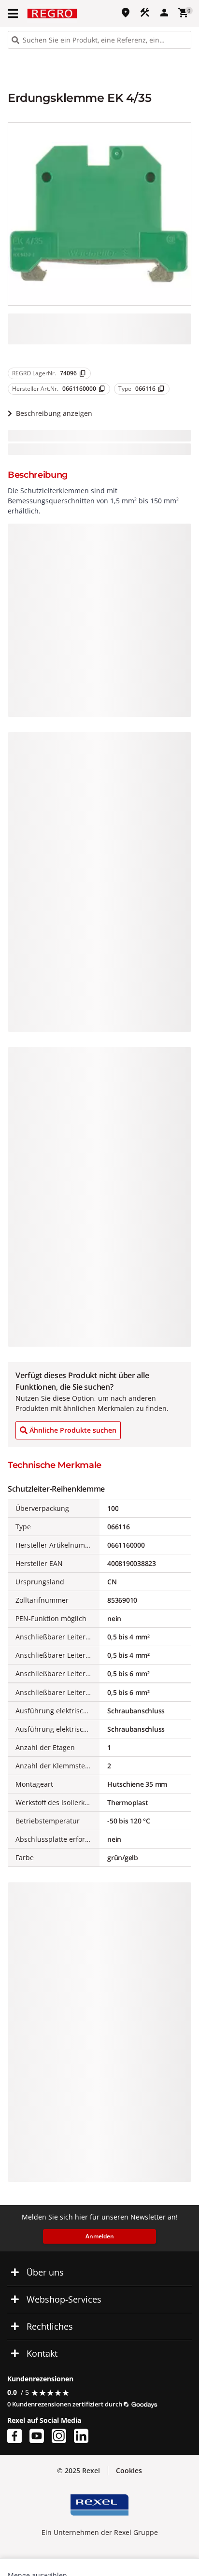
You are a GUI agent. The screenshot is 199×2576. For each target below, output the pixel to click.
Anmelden (100, 2236)
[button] (14, 14)
